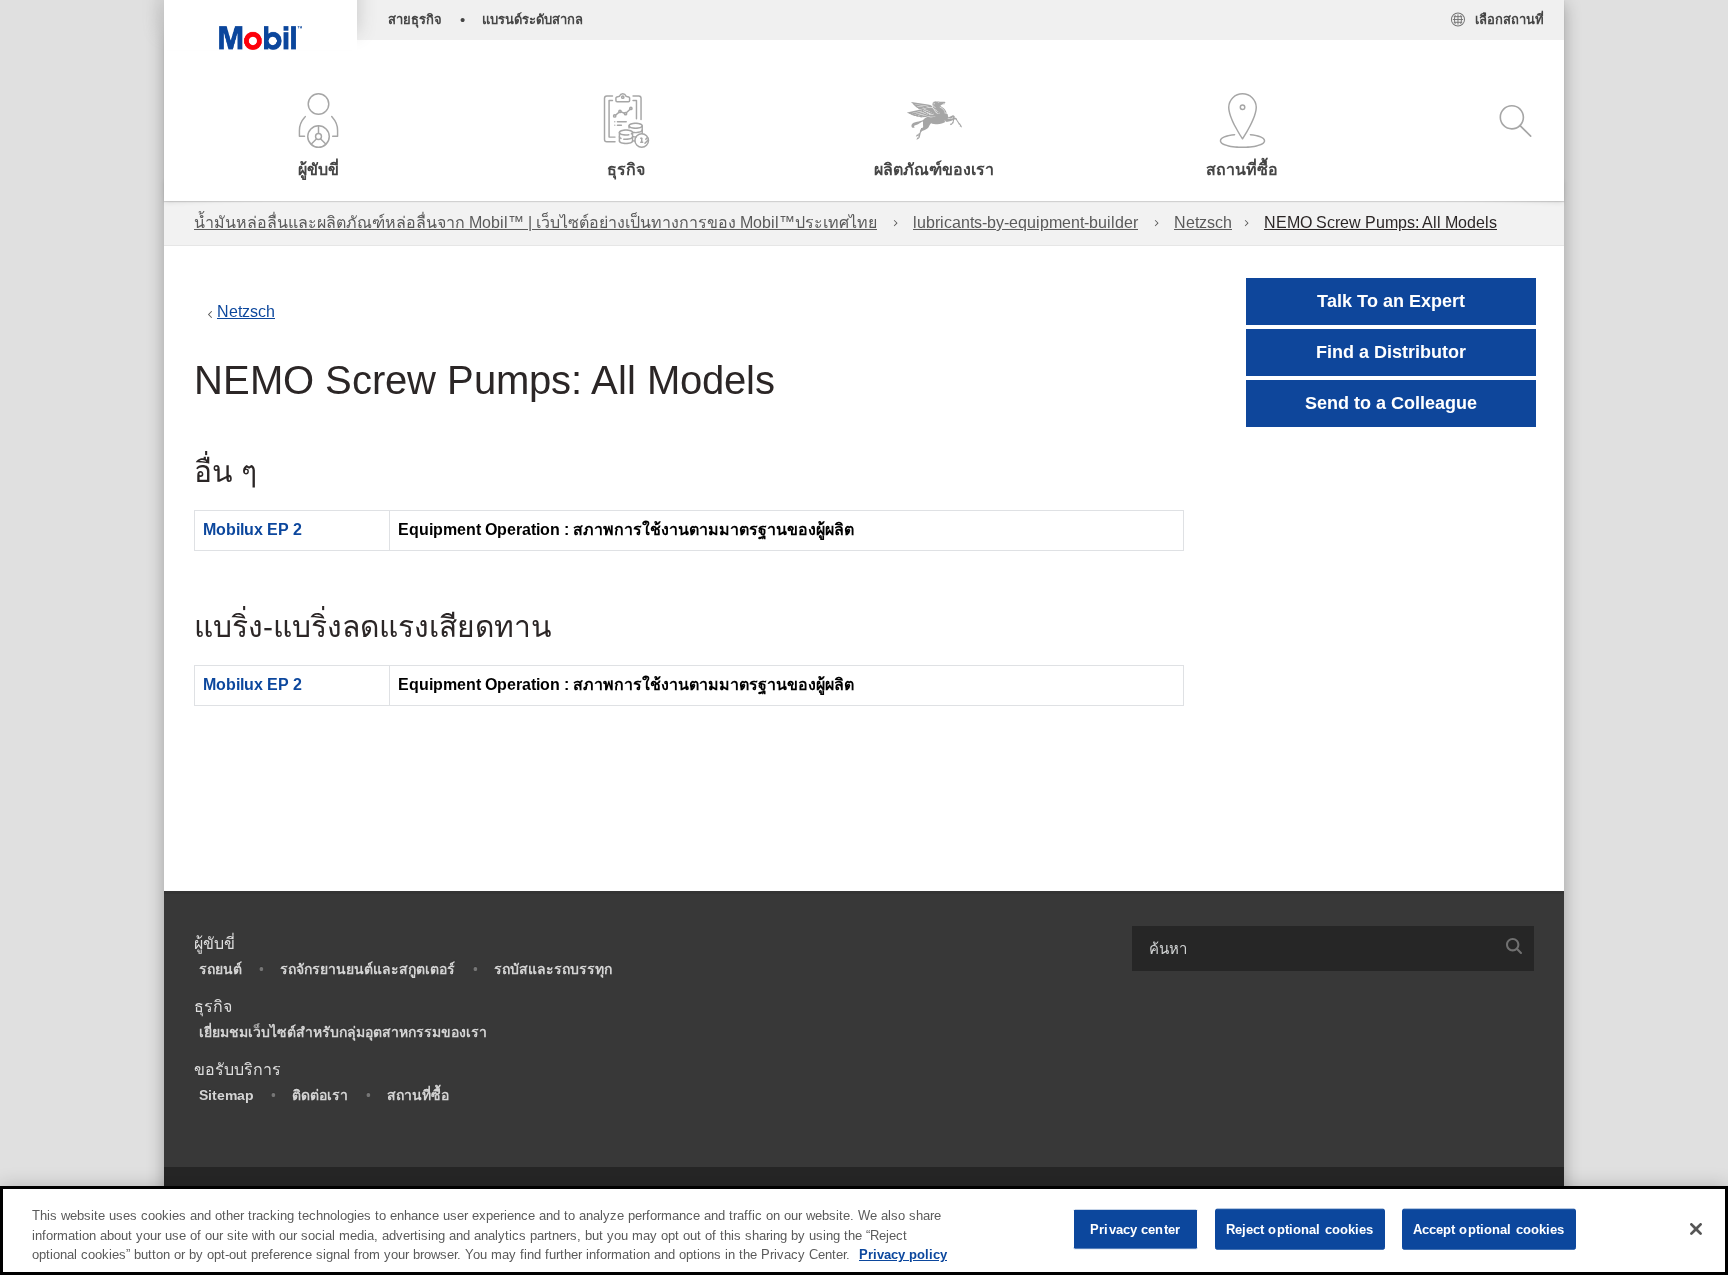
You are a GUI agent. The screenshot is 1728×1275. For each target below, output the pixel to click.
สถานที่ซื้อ (418, 1095)
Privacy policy (903, 1254)
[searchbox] (1313, 948)
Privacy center (1135, 1228)
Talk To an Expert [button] (1391, 301)
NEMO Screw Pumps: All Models (1380, 222)
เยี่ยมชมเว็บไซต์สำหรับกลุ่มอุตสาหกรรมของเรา (343, 1032)
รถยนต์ (220, 969)
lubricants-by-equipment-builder (1025, 222)
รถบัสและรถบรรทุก (553, 969)
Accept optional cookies (1489, 1228)
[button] (318, 137)
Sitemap (226, 1095)
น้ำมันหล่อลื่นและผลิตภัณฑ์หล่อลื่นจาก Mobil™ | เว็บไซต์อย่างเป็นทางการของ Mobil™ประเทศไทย (535, 222)
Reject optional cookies (1300, 1228)
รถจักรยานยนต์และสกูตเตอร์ (367, 969)
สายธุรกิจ (415, 19)
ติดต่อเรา (320, 1095)
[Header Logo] (260, 25)
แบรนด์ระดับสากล (532, 19)
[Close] (1696, 1229)
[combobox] (1333, 948)
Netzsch (1203, 222)
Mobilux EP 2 (252, 529)
